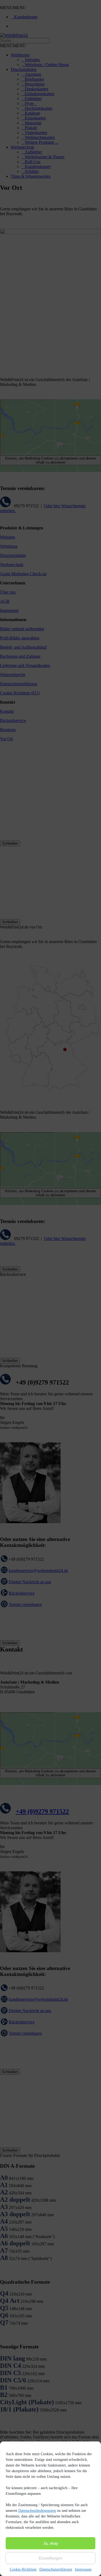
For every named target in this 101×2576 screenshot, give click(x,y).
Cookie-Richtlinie (23, 2569)
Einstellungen (50, 2558)
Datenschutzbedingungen (37, 2511)
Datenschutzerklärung (56, 2569)
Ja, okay (51, 2543)
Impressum (83, 2569)
